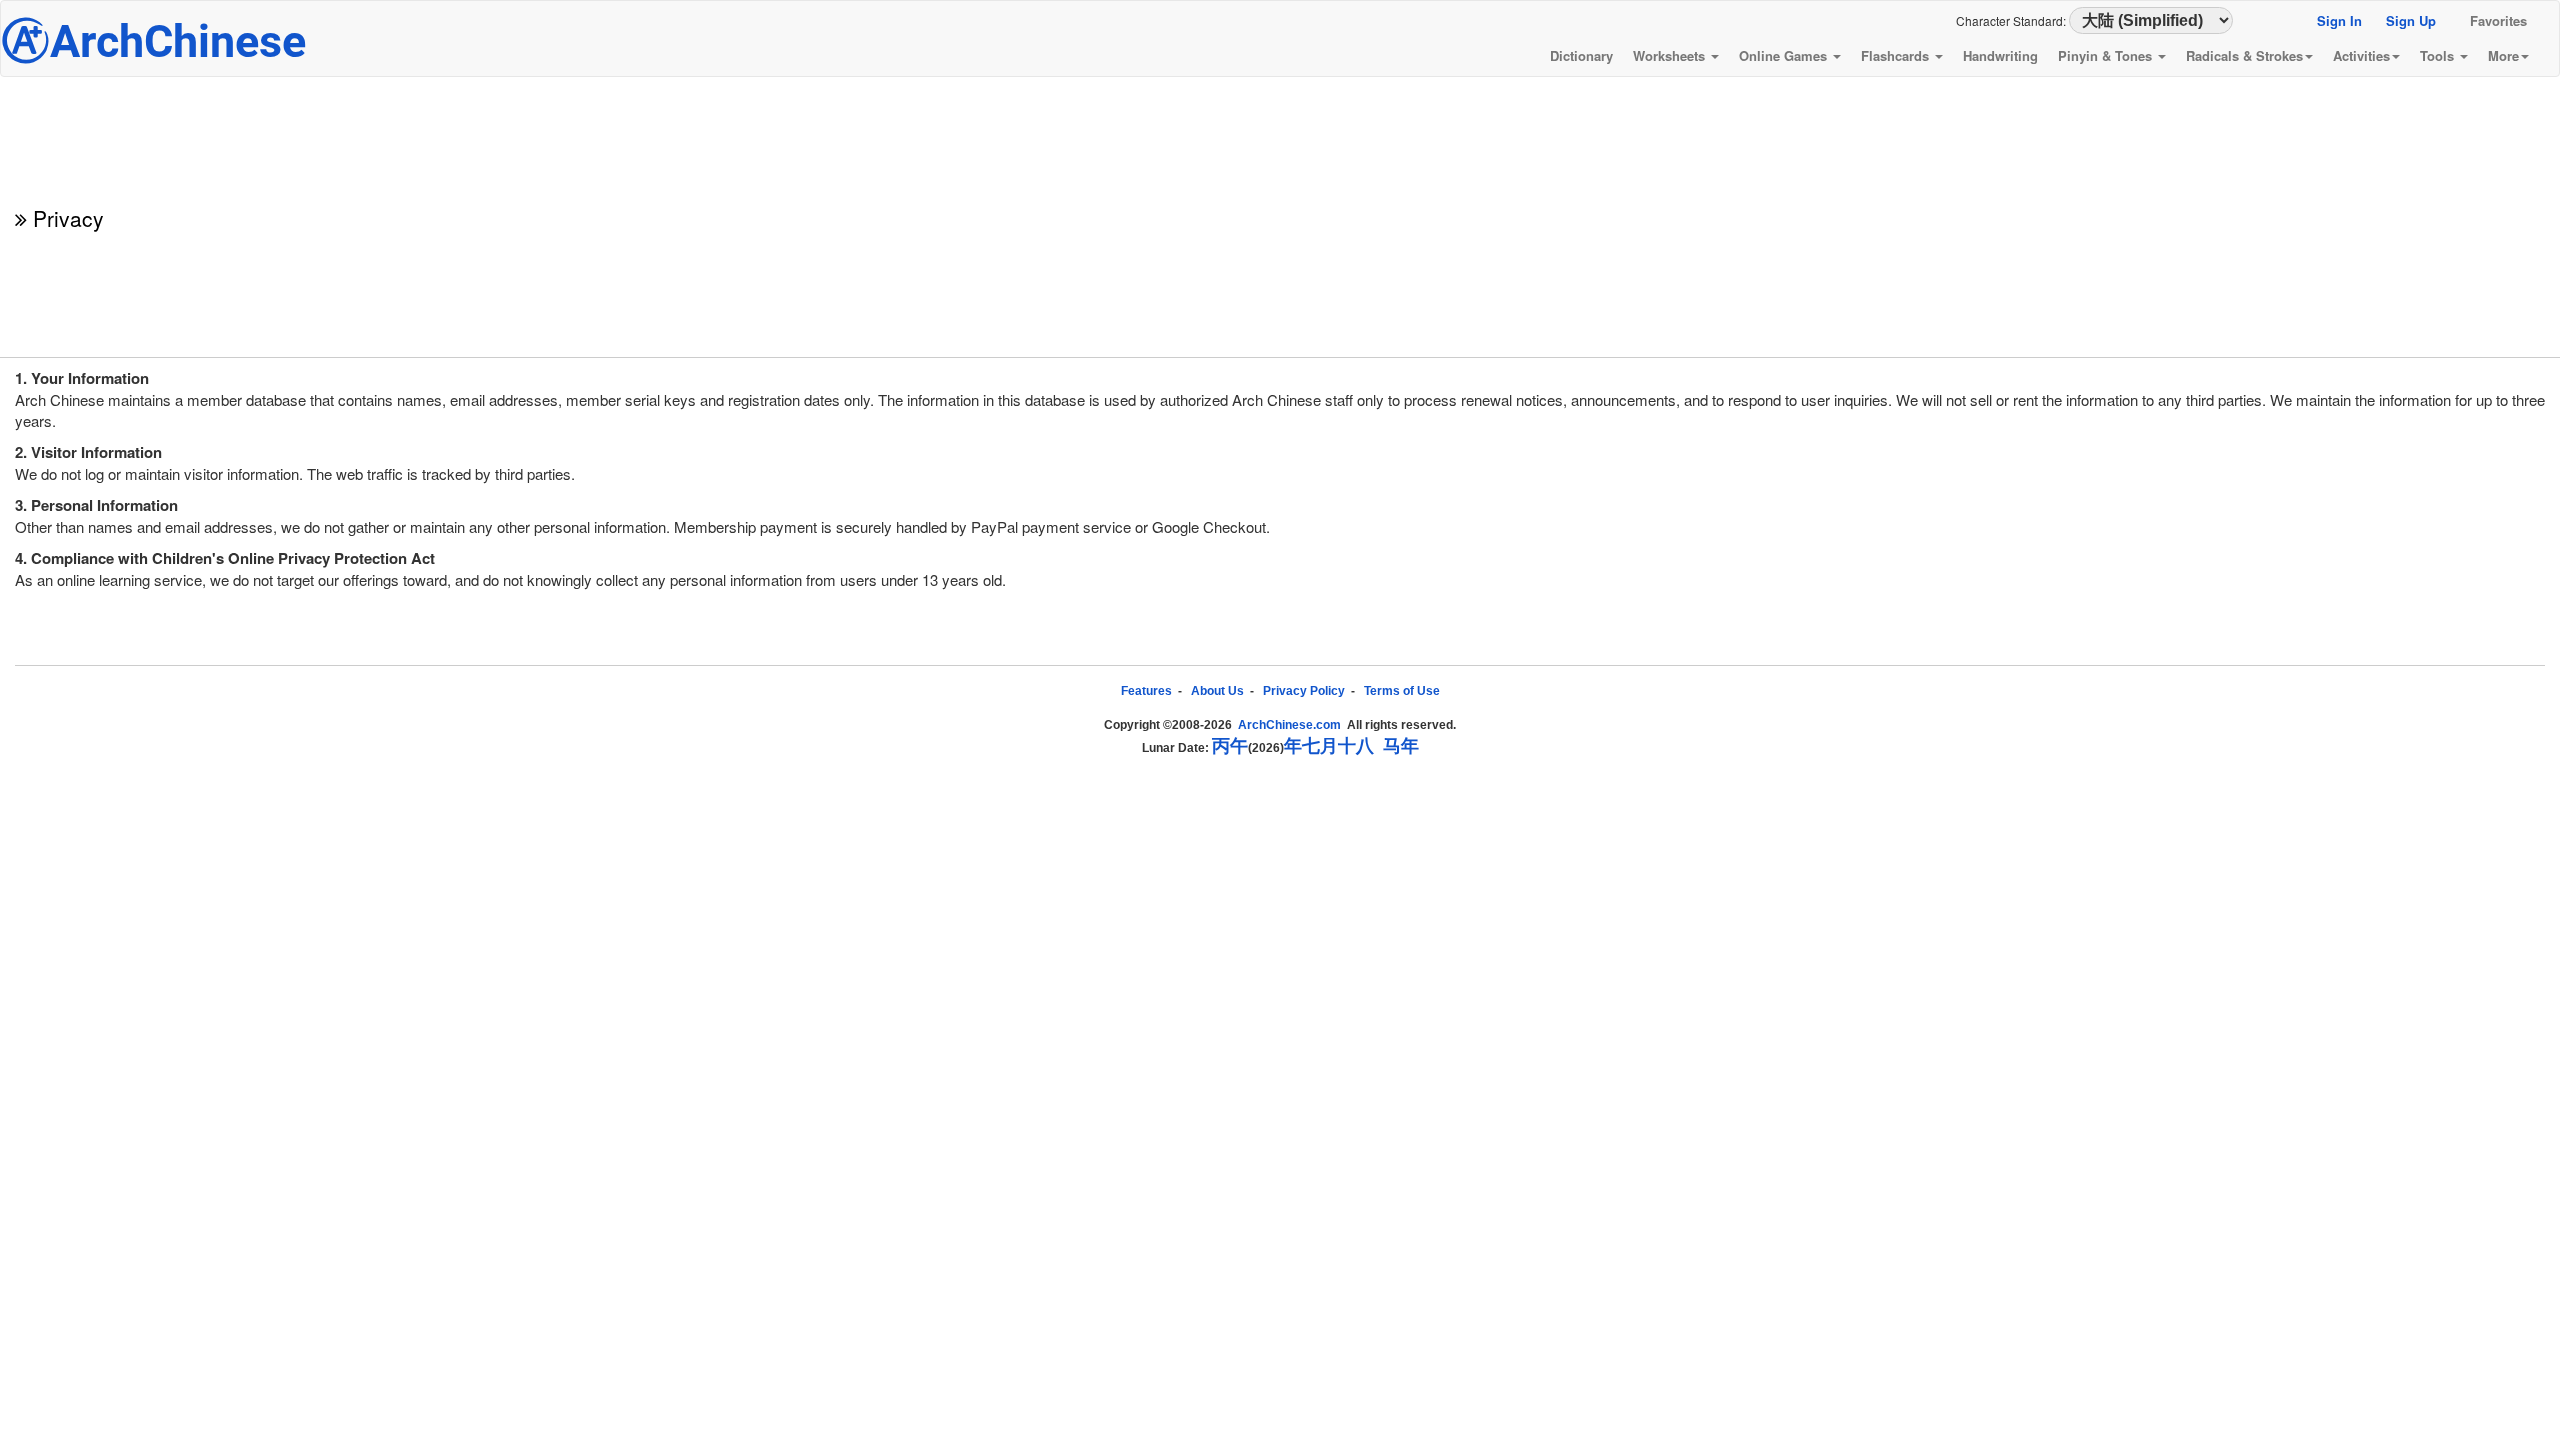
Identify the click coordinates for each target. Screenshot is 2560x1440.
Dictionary (1581, 55)
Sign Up (2411, 20)
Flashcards (1897, 55)
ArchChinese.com (1289, 725)
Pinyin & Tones (2107, 55)
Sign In (2339, 20)
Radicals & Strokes (2244, 55)
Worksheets (1671, 55)
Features (1146, 691)
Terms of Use (1402, 691)
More (2503, 55)
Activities (2361, 55)
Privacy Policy (1304, 691)
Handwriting (2000, 55)
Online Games (1785, 55)
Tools (2439, 55)
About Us (1217, 691)
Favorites (2498, 20)
